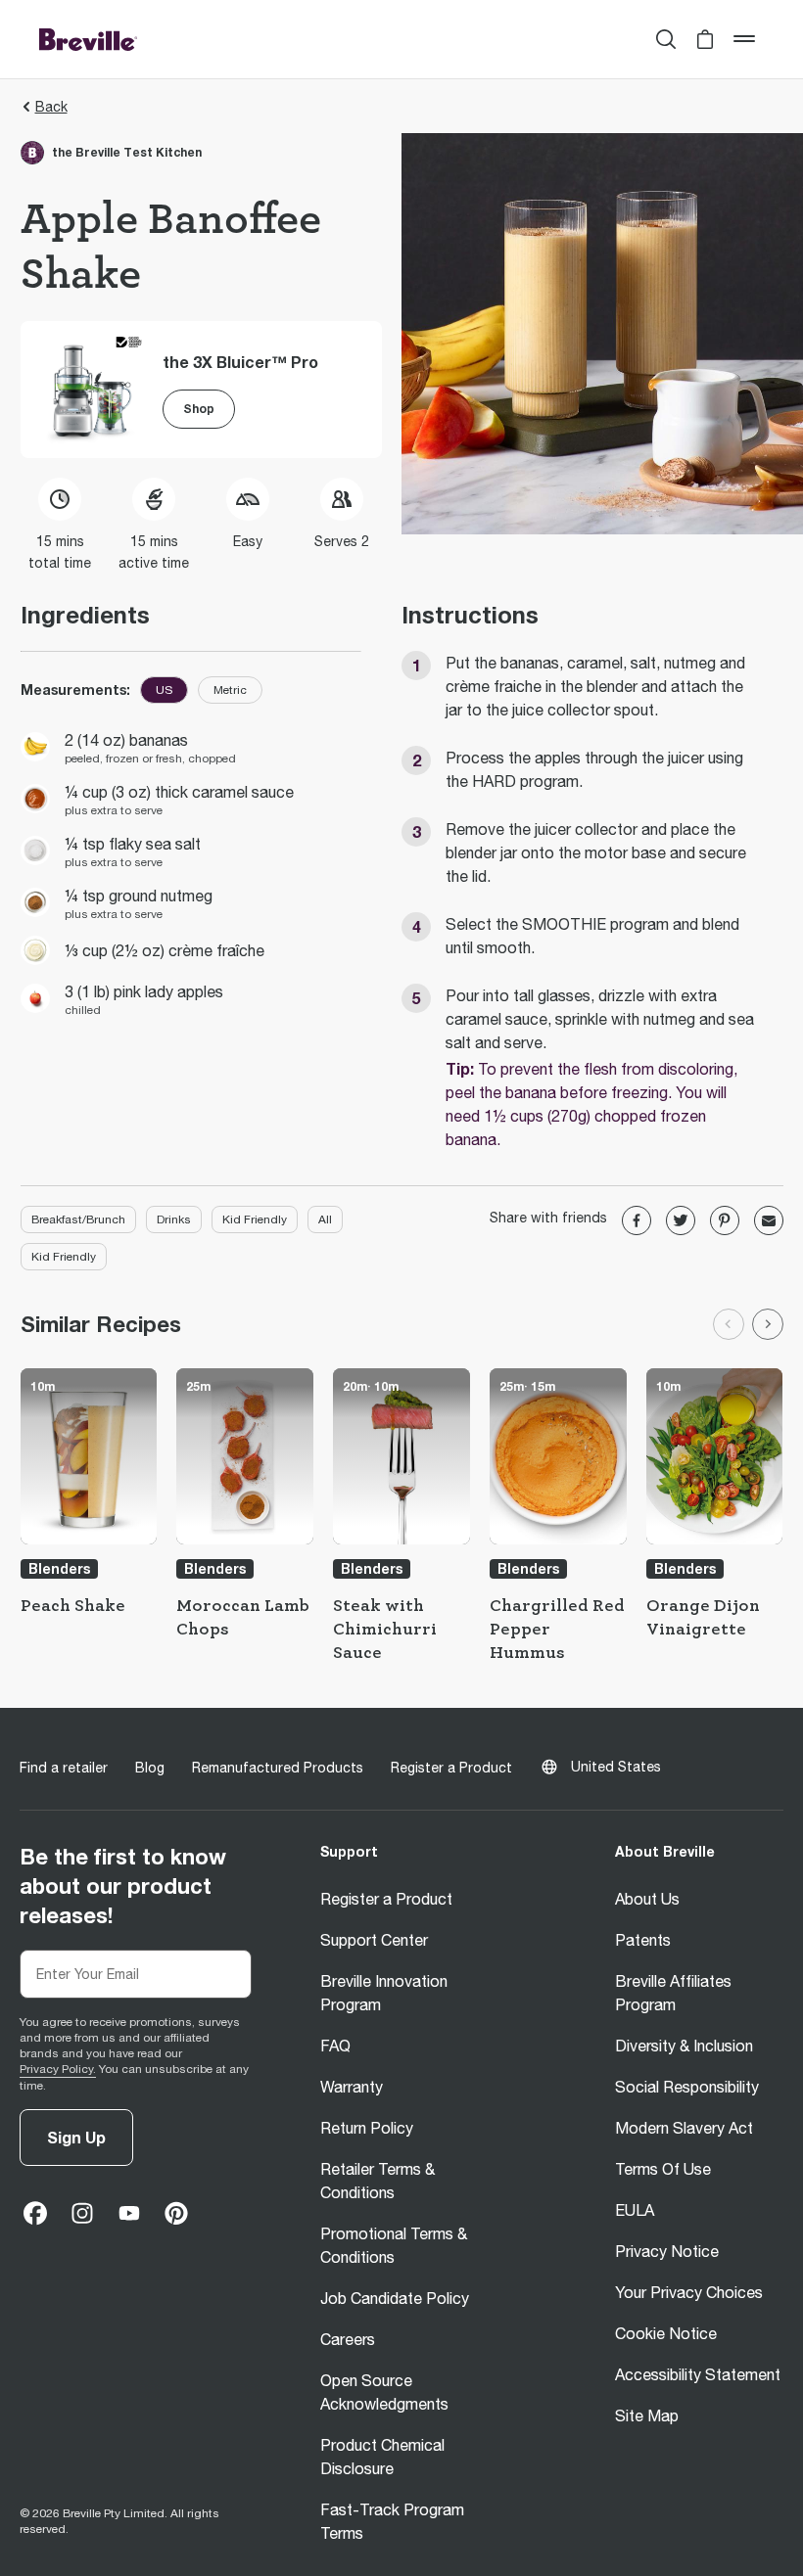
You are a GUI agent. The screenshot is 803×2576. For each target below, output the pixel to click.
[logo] (88, 39)
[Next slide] (768, 1324)
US (164, 690)
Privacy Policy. (58, 2069)
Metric (230, 690)
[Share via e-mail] (769, 1220)
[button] (705, 39)
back (51, 107)
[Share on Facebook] (637, 1220)
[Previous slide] (729, 1324)
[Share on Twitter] (681, 1220)
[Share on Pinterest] (725, 1220)
